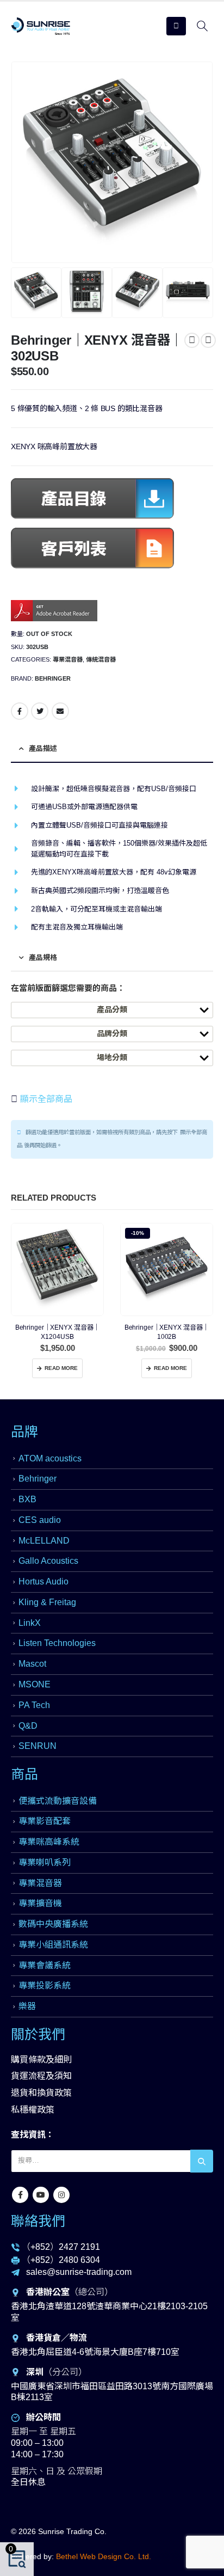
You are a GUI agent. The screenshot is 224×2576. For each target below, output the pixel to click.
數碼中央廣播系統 (53, 1924)
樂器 (27, 2006)
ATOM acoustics (50, 1458)
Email (60, 711)
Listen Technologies (57, 1643)
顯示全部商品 (45, 1099)
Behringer (53, 678)
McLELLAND (44, 1541)
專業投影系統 (45, 1985)
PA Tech (34, 1705)
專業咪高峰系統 (49, 1842)
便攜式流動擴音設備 (58, 1801)
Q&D (28, 1726)
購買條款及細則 (41, 2060)
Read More (61, 1368)
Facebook (20, 711)
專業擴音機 (40, 1903)
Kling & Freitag (47, 1602)
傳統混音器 (101, 659)
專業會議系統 (45, 1965)
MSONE (35, 1684)
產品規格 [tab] (43, 957)
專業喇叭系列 (45, 1862)
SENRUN (38, 1746)
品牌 (24, 1431)
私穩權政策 (33, 2110)
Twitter (40, 711)
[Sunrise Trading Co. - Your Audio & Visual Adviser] (41, 26)
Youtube (41, 2195)
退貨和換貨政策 (41, 2093)
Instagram (61, 2195)
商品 (24, 1774)
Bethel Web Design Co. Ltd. (104, 2556)
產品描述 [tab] (43, 748)
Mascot (32, 1664)
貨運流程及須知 (41, 2076)
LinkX (30, 1623)
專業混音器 (68, 659)
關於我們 (38, 2034)
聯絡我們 (38, 2221)
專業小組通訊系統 (53, 1945)
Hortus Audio (43, 1581)
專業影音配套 (45, 1821)
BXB (27, 1499)
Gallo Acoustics (48, 1561)
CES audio (40, 1520)
